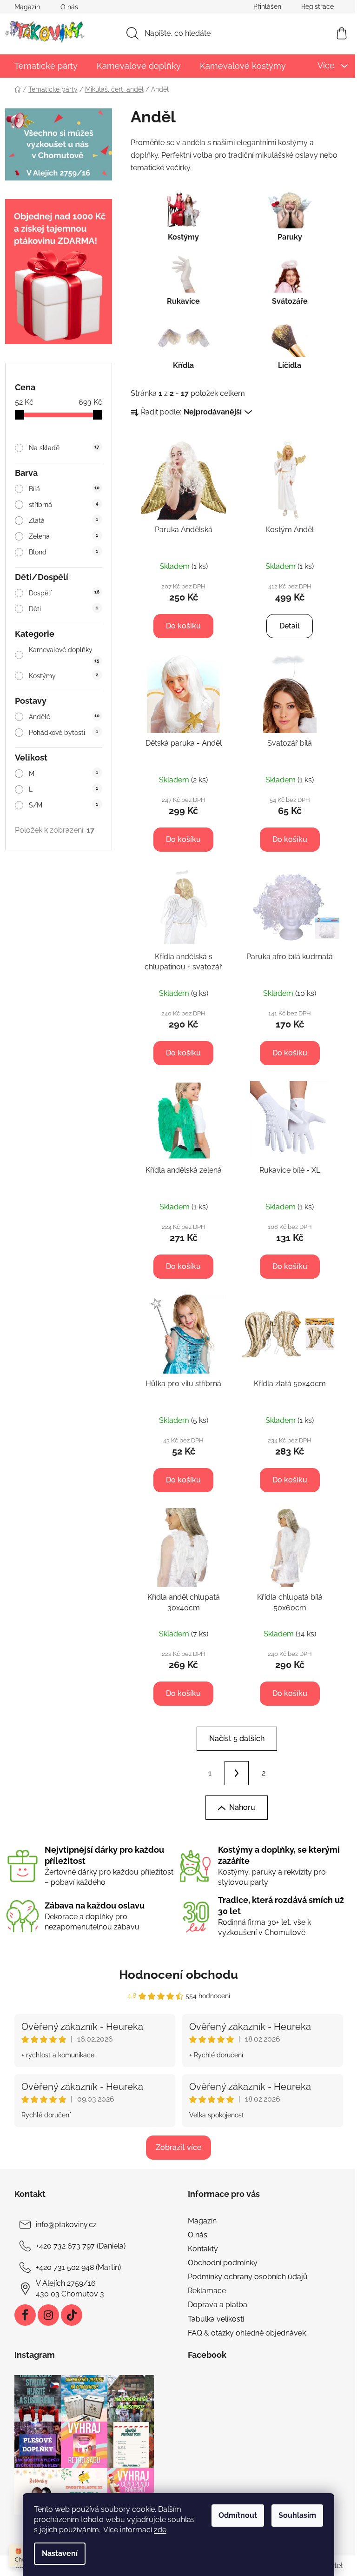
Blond (63, 552)
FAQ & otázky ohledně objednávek (247, 2333)
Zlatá (63, 521)
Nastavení (60, 2553)
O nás (69, 7)
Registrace (317, 7)
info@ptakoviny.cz (66, 2225)
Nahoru (242, 1807)
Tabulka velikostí (216, 2319)
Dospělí (64, 593)
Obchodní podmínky (223, 2263)
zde (160, 2530)
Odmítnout (238, 2515)
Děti (63, 609)
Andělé (64, 717)
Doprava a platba (218, 2305)
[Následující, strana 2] (237, 1773)
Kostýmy (63, 676)
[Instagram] (48, 2315)
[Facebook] (25, 2315)
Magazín (27, 7)
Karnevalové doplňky (64, 655)
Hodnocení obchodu (178, 1975)
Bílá (64, 489)
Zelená (63, 536)
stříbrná (63, 505)
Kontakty (203, 2249)
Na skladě (64, 448)
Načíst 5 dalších (237, 1738)
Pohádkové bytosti (63, 733)
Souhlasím (297, 2515)
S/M (63, 805)
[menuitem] (46, 66)
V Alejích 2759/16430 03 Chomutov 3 (70, 2288)
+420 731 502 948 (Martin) (78, 2267)
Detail (290, 626)
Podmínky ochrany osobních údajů (248, 2277)
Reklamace (207, 2291)
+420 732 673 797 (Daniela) (81, 2246)
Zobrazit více (178, 2147)
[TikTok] (72, 2315)
